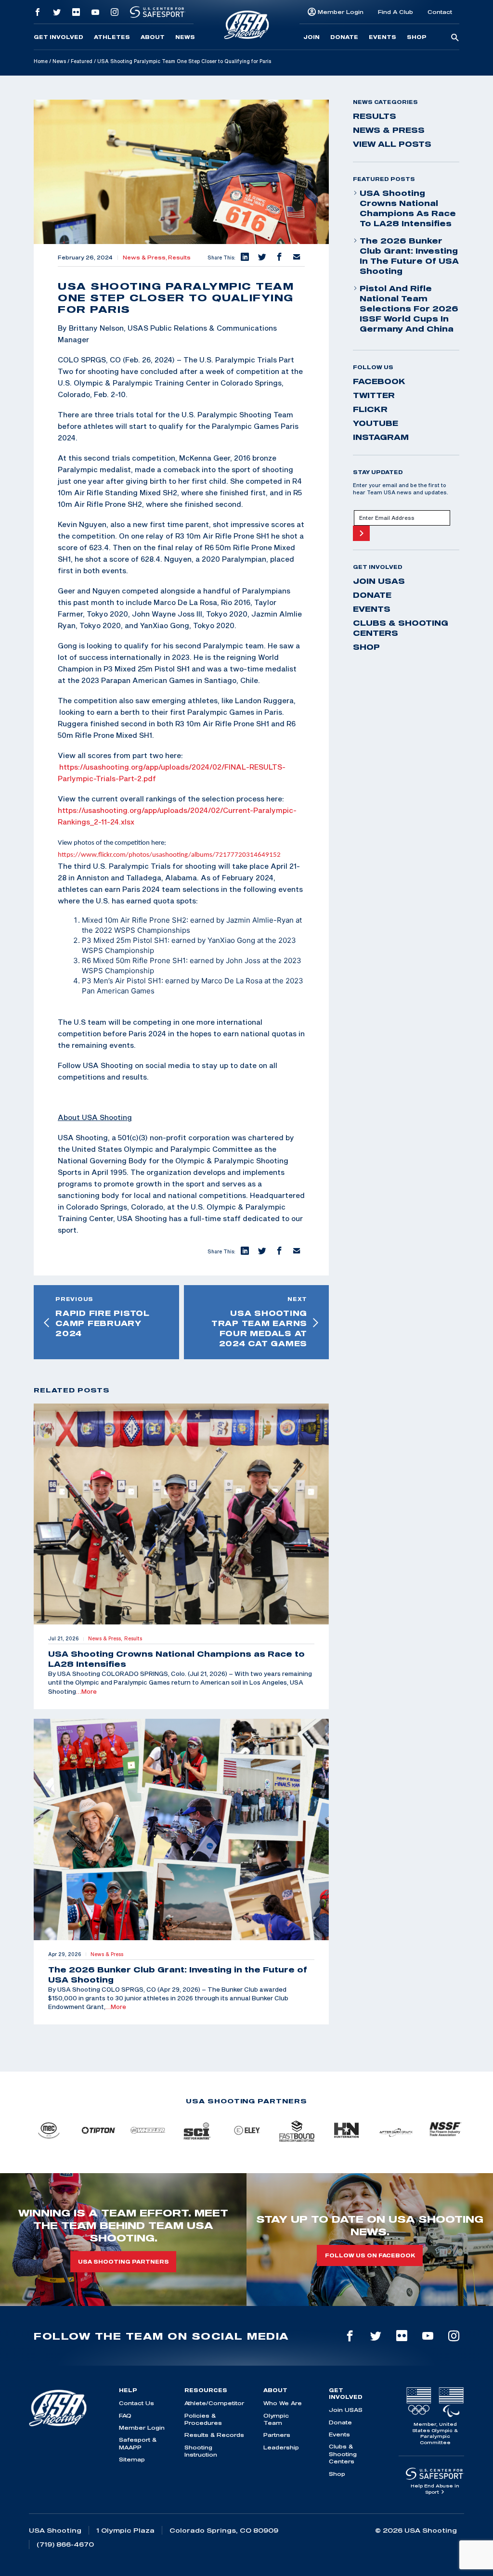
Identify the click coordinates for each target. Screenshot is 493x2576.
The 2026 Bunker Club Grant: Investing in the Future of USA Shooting (409, 256)
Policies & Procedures (203, 2419)
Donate (344, 37)
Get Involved (58, 37)
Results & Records (214, 2435)
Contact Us (136, 2403)
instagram (381, 437)
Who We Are (283, 2403)
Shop (417, 37)
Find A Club (396, 12)
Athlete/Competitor (214, 2403)
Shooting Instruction (201, 2451)
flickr (370, 409)
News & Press (389, 130)
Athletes (112, 37)
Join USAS (379, 581)
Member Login (341, 12)
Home (41, 61)
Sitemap (132, 2459)
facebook (379, 381)
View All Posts (392, 144)
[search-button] (455, 38)
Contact (440, 12)
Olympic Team (276, 2419)
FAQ (125, 2415)
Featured (82, 61)
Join (311, 37)
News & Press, (145, 258)
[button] (244, 258)
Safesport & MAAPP (138, 2443)
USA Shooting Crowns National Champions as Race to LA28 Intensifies (408, 208)
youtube (376, 423)
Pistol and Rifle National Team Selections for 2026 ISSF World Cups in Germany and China (409, 309)
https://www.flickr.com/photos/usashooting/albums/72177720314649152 (169, 855)
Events (383, 37)
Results (179, 258)
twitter (374, 395)
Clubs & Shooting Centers (401, 628)
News (185, 37)
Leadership (281, 2447)
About (153, 37)
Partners (277, 2435)
